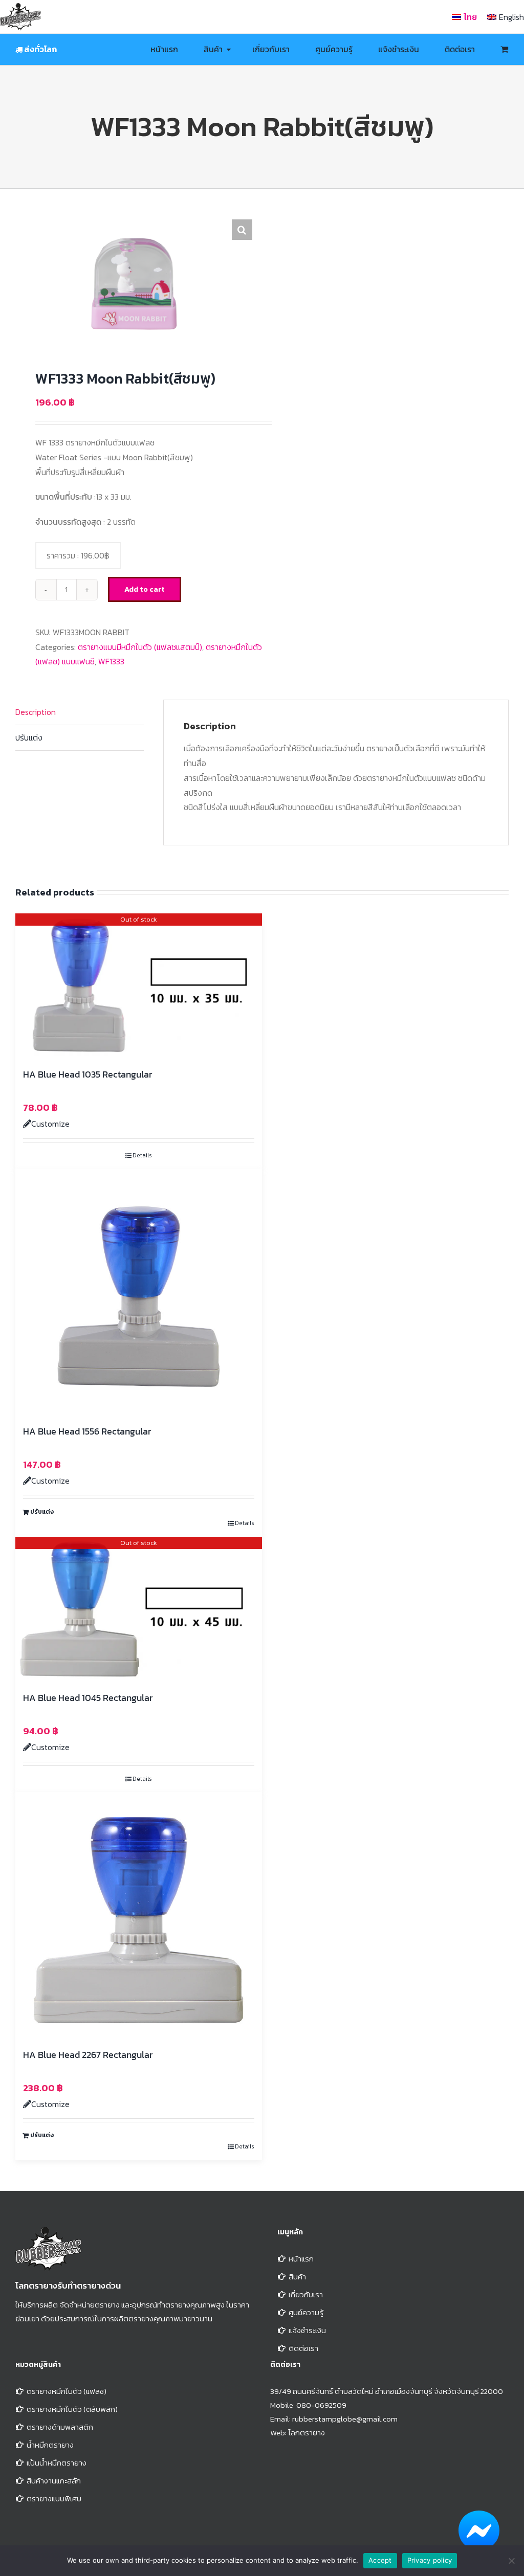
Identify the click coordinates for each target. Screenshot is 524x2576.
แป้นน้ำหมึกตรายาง (57, 2463)
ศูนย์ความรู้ (306, 2312)
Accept (380, 2560)
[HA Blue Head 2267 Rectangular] (139, 1915)
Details (142, 1155)
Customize (50, 1124)
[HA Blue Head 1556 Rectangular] (139, 1292)
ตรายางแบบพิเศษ (54, 2499)
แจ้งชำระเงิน (307, 2330)
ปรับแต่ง (29, 737)
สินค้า (297, 2277)
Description (36, 712)
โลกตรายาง (307, 2433)
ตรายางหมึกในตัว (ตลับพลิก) (72, 2409)
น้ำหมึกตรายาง (50, 2445)
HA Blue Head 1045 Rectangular (88, 1698)
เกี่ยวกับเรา (306, 2294)
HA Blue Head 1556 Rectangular (87, 1431)
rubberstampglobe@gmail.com (345, 2419)
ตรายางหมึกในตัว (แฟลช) (67, 2391)
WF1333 (111, 661)
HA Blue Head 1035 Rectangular (88, 1074)
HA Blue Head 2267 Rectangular (88, 2055)
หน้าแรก (301, 2259)
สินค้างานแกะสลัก (54, 2481)
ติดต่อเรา (303, 2348)
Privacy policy (430, 2560)
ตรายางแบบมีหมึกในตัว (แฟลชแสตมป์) (140, 647)
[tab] (80, 712)
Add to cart (145, 589)
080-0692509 (321, 2405)
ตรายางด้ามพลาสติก (60, 2427)
